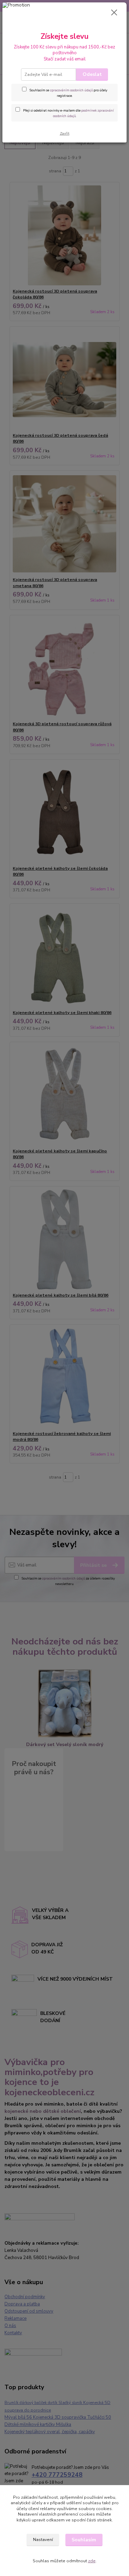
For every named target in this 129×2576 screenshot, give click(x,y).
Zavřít (65, 133)
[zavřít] (114, 13)
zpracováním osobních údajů (71, 90)
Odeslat (92, 74)
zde (92, 2561)
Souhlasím (84, 2540)
